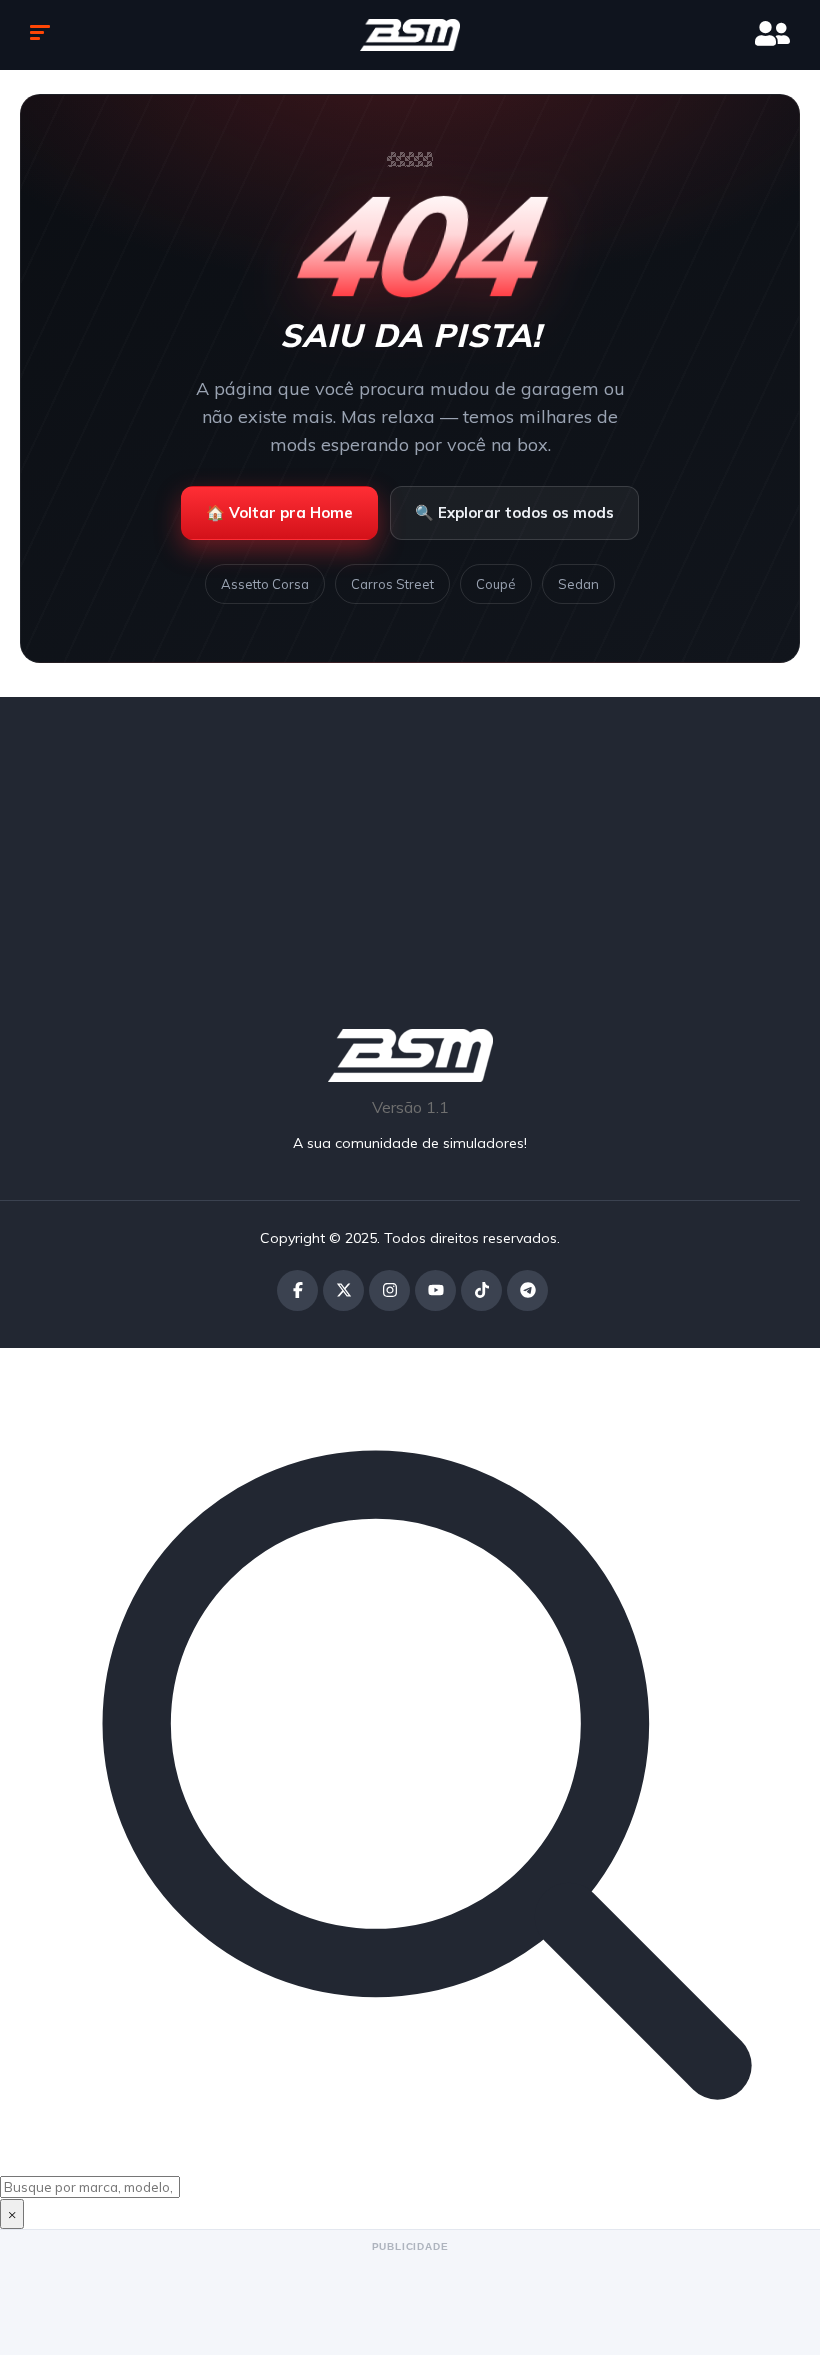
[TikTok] (481, 1290)
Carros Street (392, 584)
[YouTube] (435, 1290)
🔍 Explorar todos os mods (514, 512)
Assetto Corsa (265, 584)
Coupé (496, 584)
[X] (343, 1290)
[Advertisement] (410, 837)
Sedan (578, 584)
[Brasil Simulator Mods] (410, 35)
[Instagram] (389, 1290)
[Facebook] (297, 1290)
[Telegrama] (527, 1290)
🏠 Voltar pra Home (279, 512)
